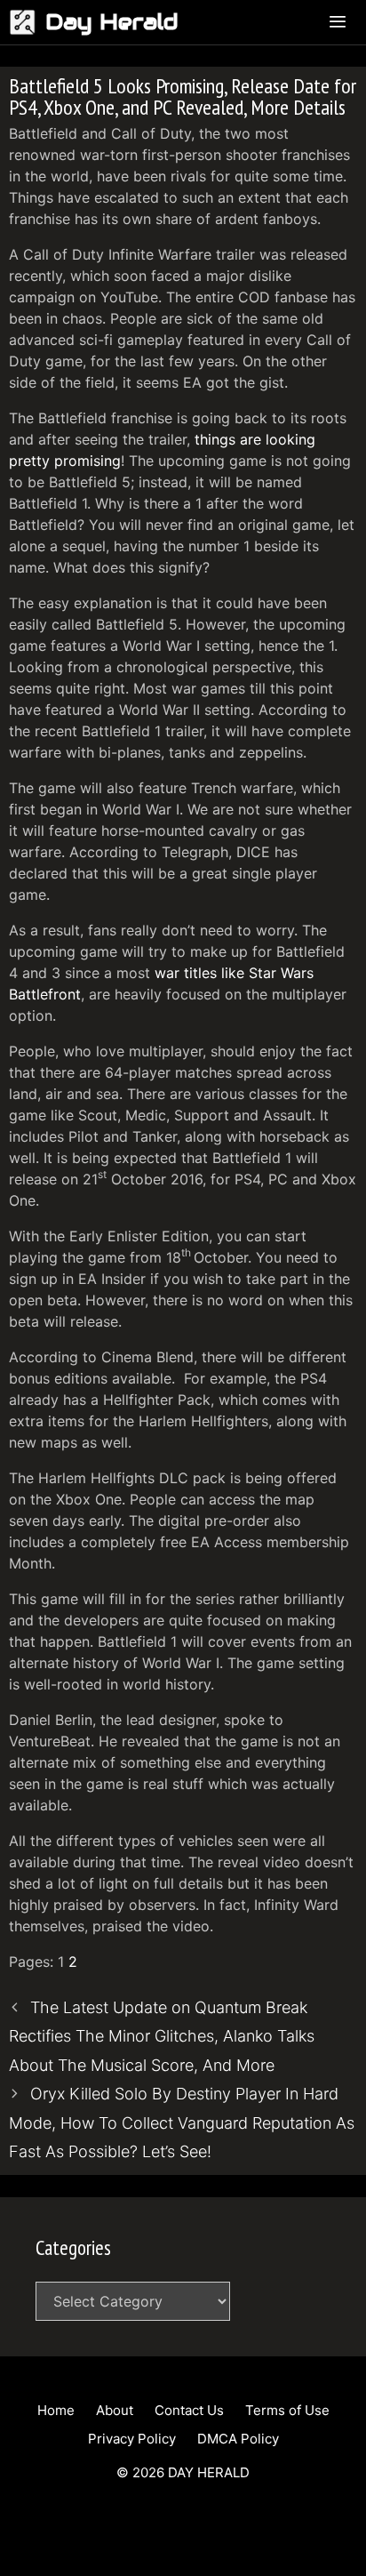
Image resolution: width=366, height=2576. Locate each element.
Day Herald (112, 22)
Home (56, 2410)
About (115, 2410)
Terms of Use (287, 2410)
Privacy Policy (132, 2439)
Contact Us (189, 2410)
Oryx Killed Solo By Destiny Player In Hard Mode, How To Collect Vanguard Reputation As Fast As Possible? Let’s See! (182, 2123)
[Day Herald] (27, 22)
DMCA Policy (238, 2439)
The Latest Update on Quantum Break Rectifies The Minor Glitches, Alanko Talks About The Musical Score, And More (162, 2036)
